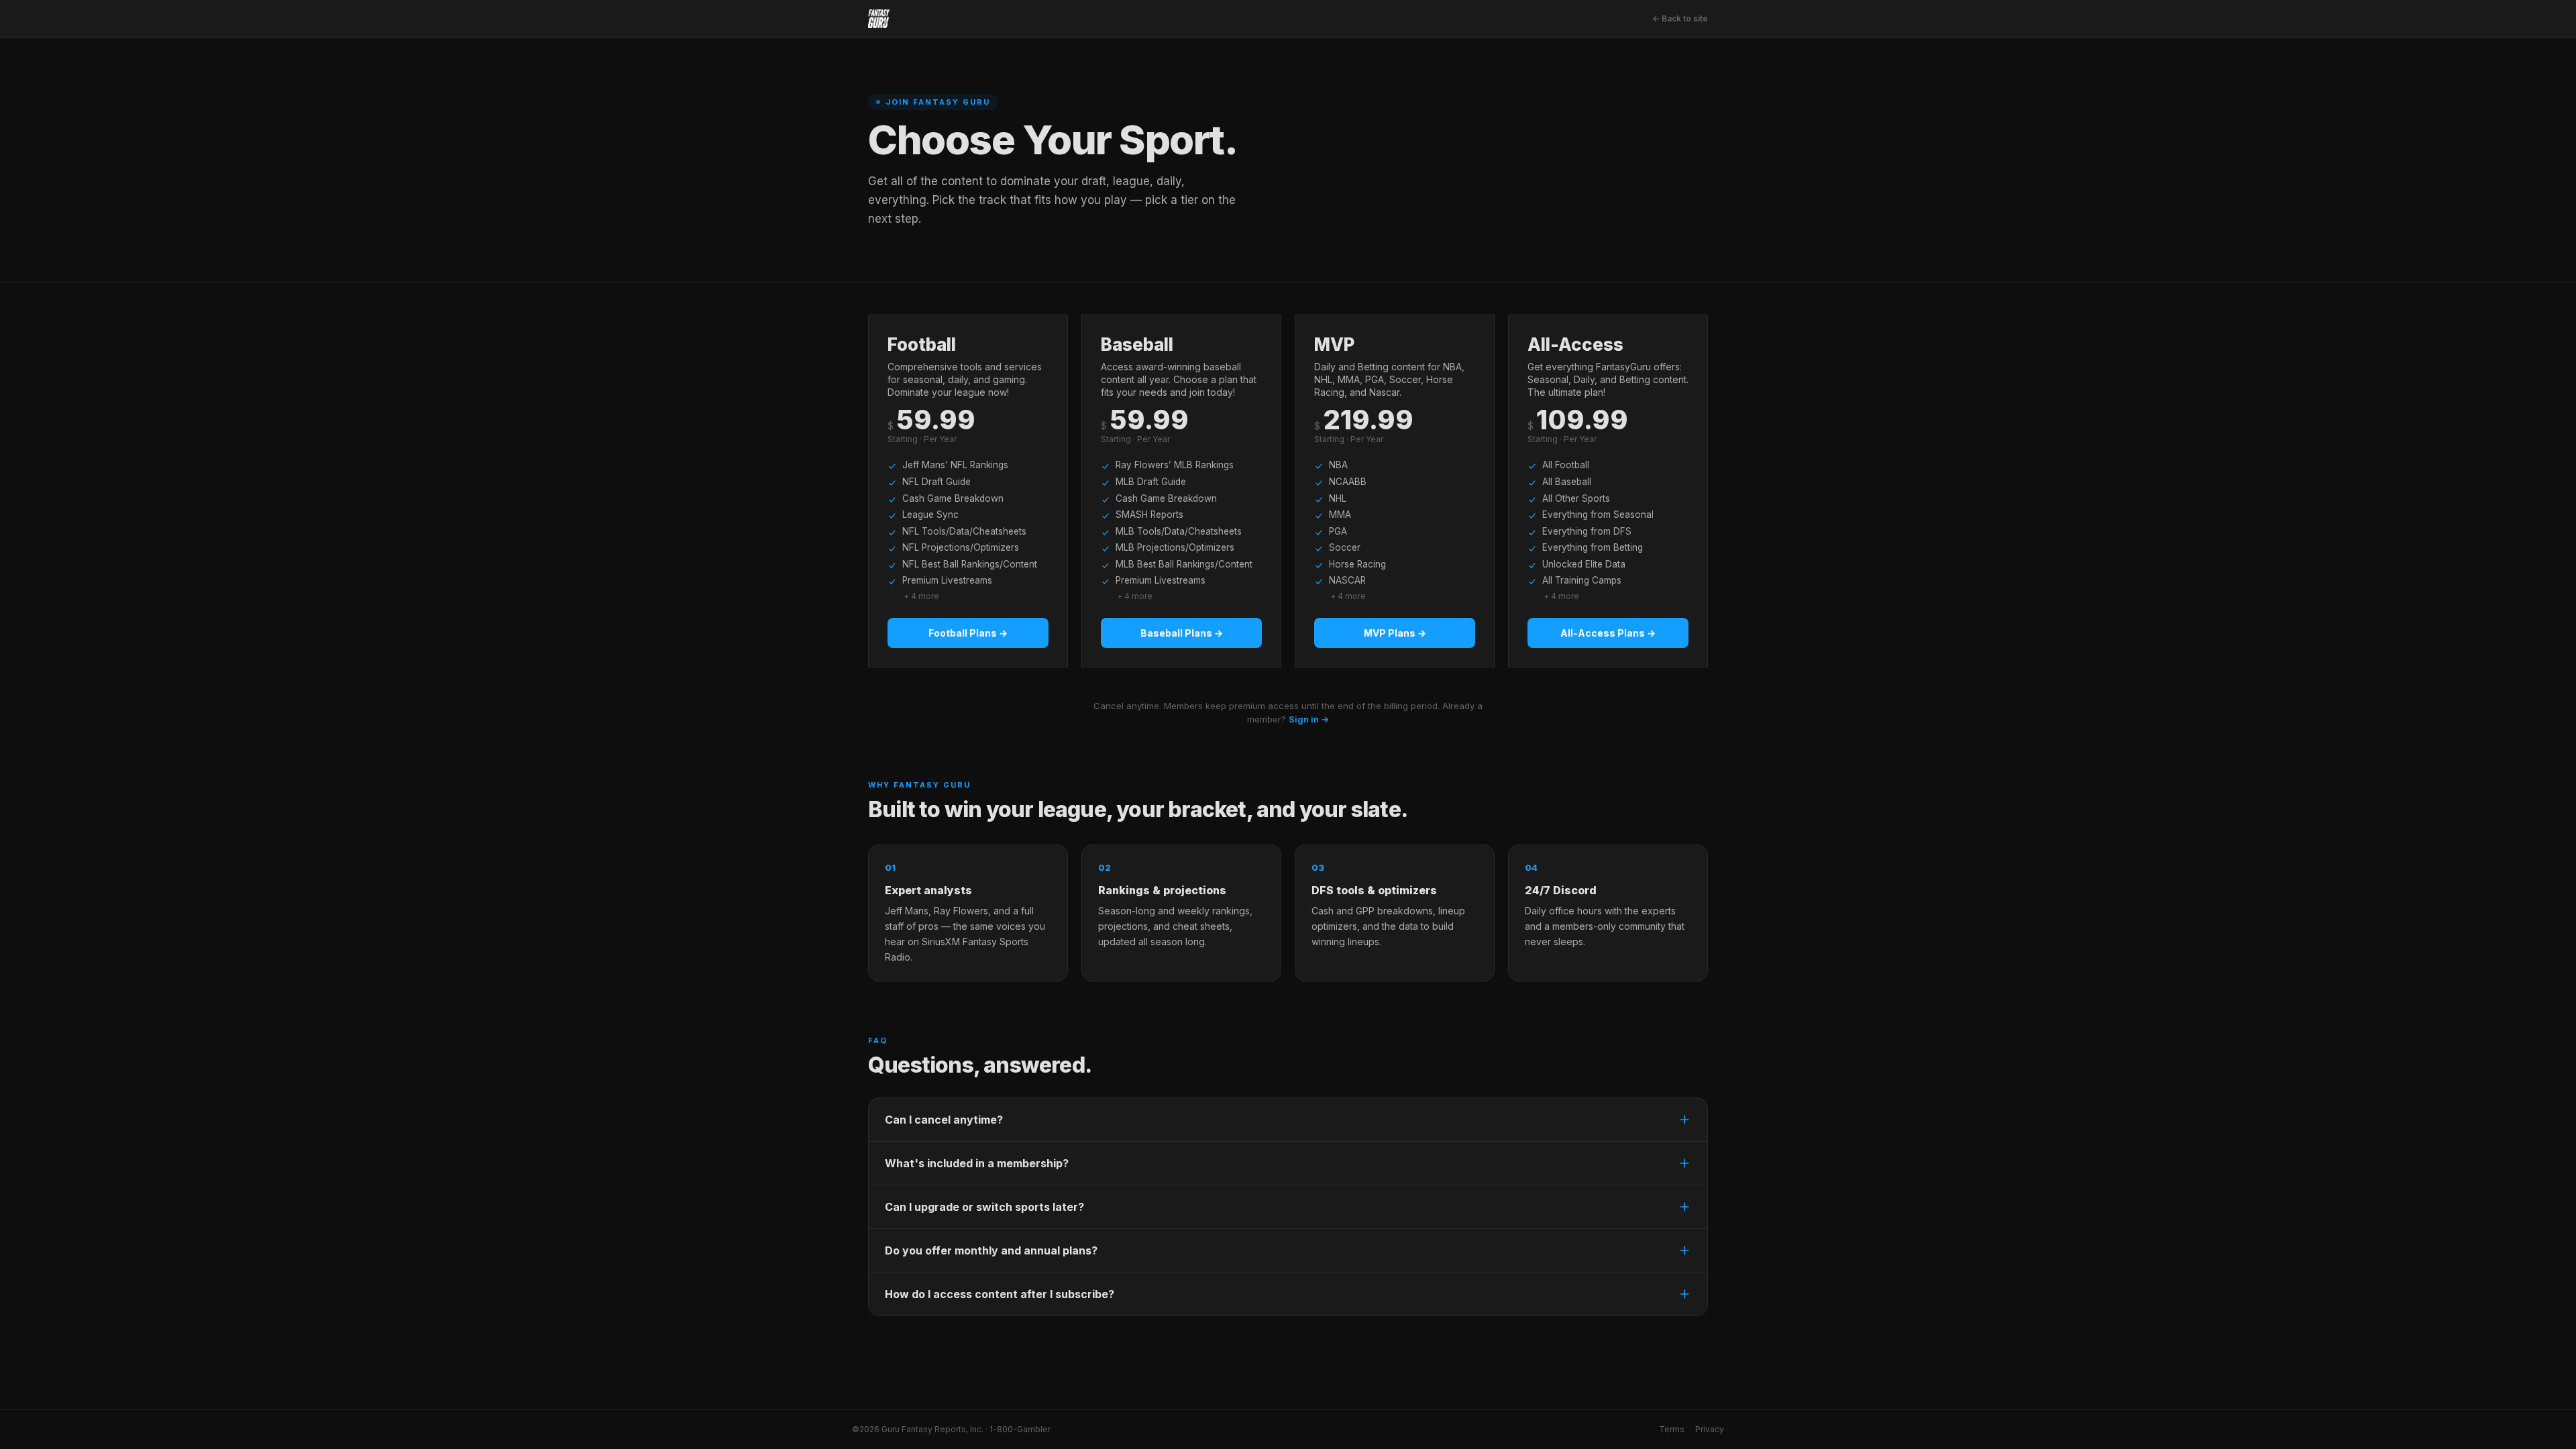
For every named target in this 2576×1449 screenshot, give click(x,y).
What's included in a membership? (977, 1163)
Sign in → (1309, 719)
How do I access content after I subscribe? (1000, 1294)
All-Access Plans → (1608, 633)
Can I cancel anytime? (944, 1120)
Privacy (1710, 1429)
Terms (1672, 1429)
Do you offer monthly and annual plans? (991, 1250)
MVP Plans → (1395, 633)
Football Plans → (968, 633)
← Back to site (1680, 18)
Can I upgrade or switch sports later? (984, 1207)
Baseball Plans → (1182, 633)
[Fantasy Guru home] (879, 19)
